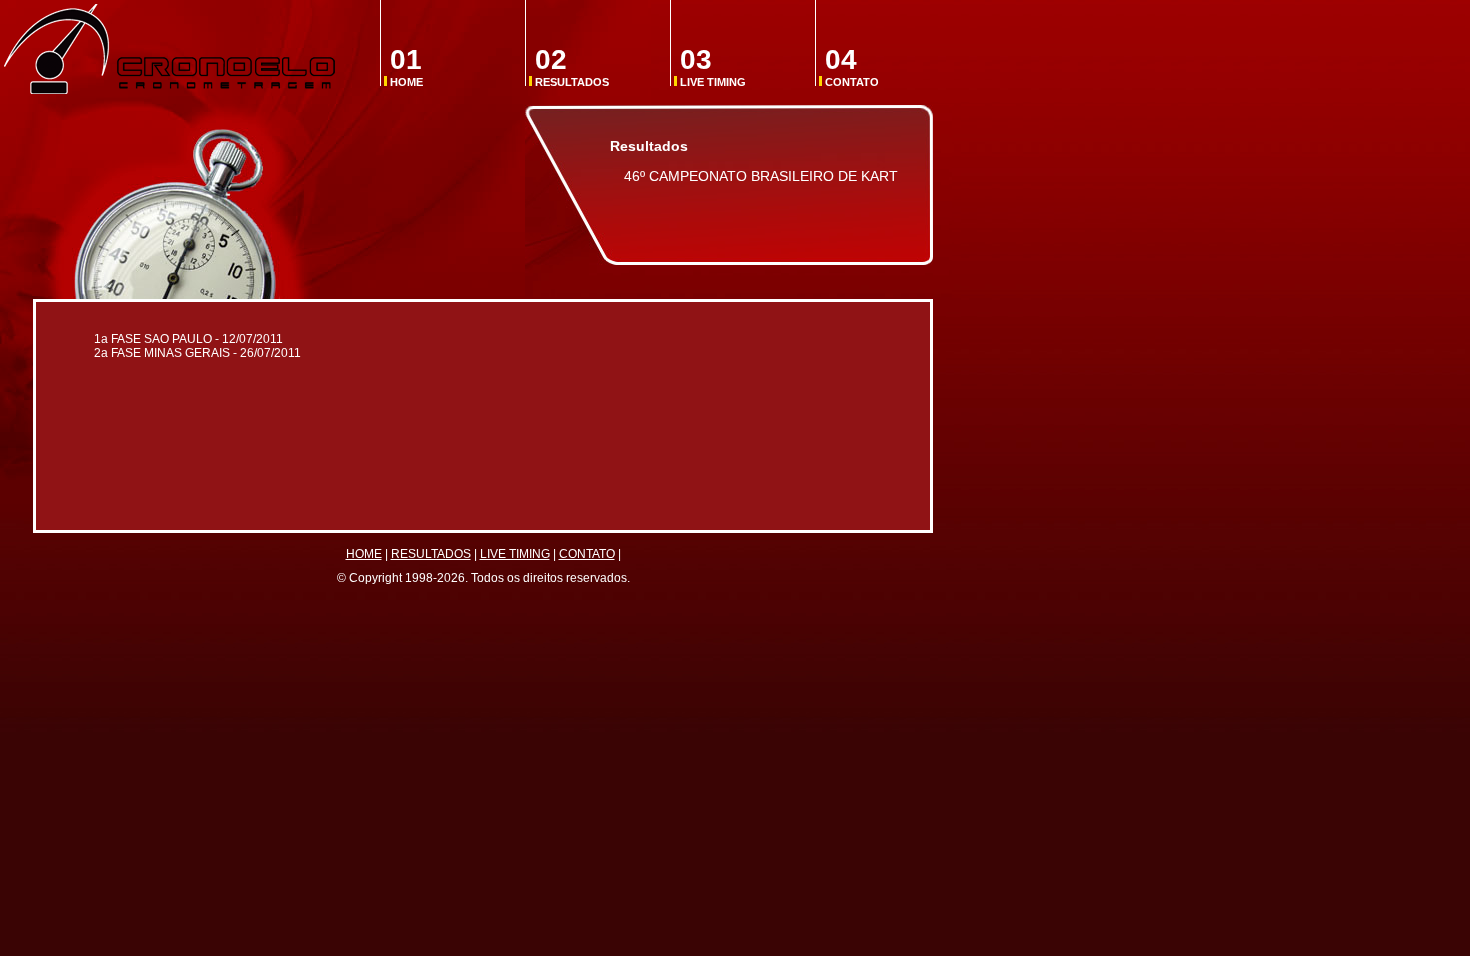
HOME (406, 66)
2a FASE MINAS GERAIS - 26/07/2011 (197, 353)
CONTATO (852, 66)
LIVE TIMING (713, 66)
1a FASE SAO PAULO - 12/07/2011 (188, 339)
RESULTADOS (572, 66)
